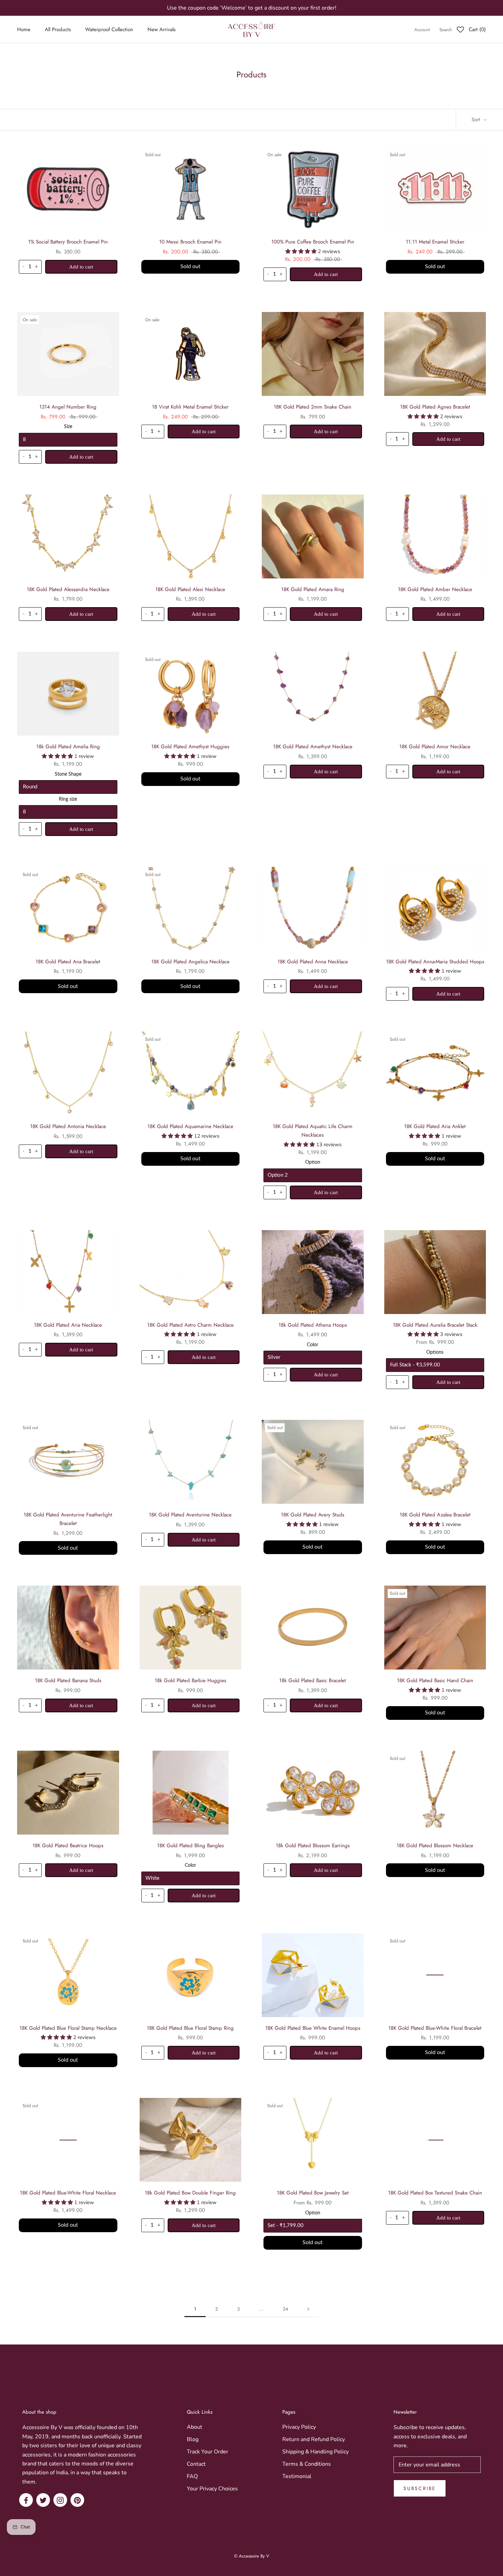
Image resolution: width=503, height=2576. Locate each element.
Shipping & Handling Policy (315, 2452)
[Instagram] (60, 2500)
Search (446, 30)
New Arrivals (162, 29)
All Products (58, 29)
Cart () (477, 29)
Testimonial (297, 2476)
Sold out (190, 266)
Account (422, 30)
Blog (193, 2439)
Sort (477, 120)
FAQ (192, 2476)
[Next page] (308, 2309)
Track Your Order (208, 2452)
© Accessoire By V (252, 2556)
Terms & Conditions (307, 2464)
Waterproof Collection (109, 29)
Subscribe (420, 2488)
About (195, 2427)
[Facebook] (26, 2500)
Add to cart (81, 267)
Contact (196, 2464)
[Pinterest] (77, 2500)
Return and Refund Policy (314, 2439)
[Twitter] (43, 2500)
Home (24, 29)
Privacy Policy (299, 2427)
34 (285, 2309)
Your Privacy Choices (212, 2489)
